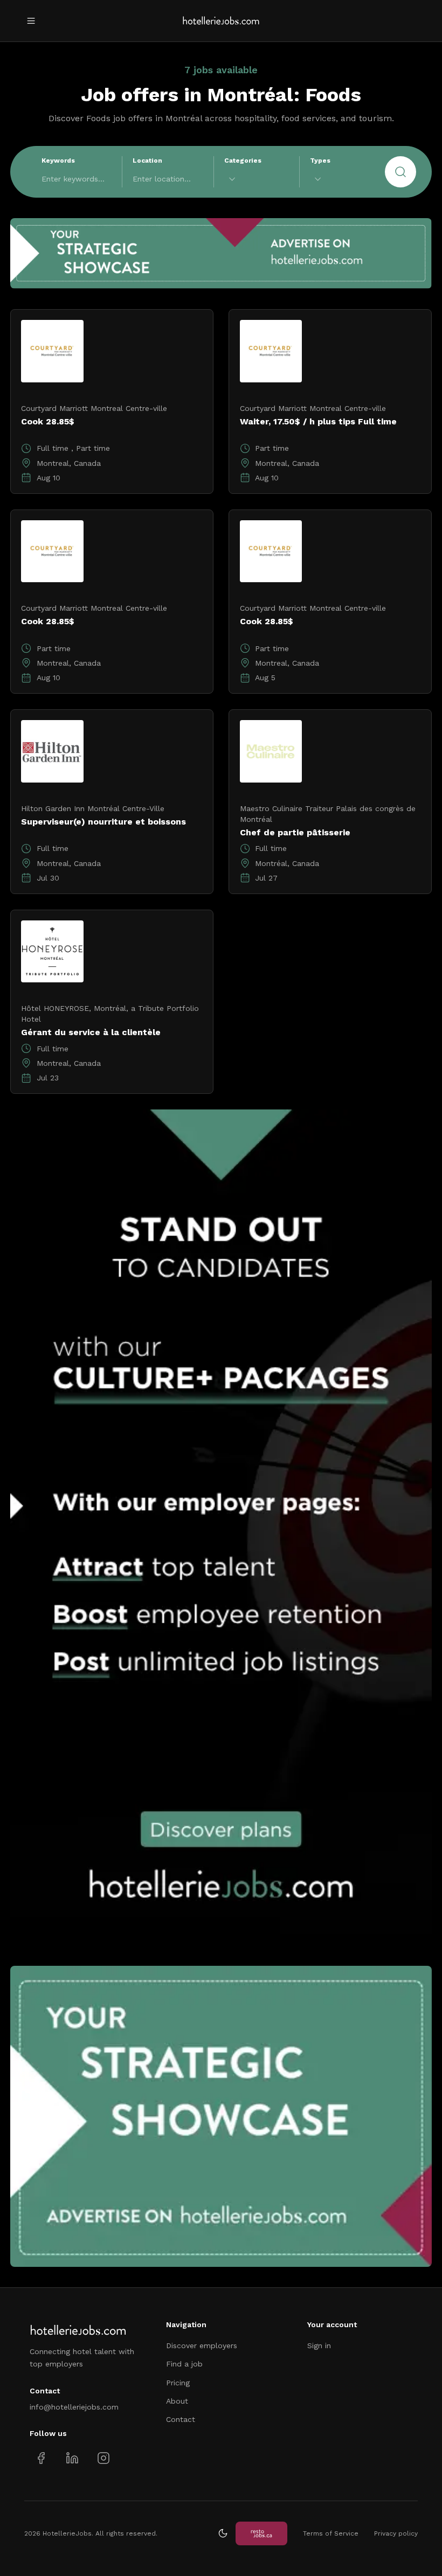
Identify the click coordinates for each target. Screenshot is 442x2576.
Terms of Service (331, 2533)
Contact (181, 2419)
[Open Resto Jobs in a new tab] (261, 2533)
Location (147, 160)
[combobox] (257, 179)
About (177, 2401)
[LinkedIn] (72, 2458)
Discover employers (202, 2345)
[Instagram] (103, 2458)
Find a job (184, 2364)
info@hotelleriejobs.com (74, 2407)
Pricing (178, 2383)
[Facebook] (41, 2458)
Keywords (58, 160)
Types (320, 160)
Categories (243, 160)
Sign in (319, 2345)
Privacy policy (396, 2533)
